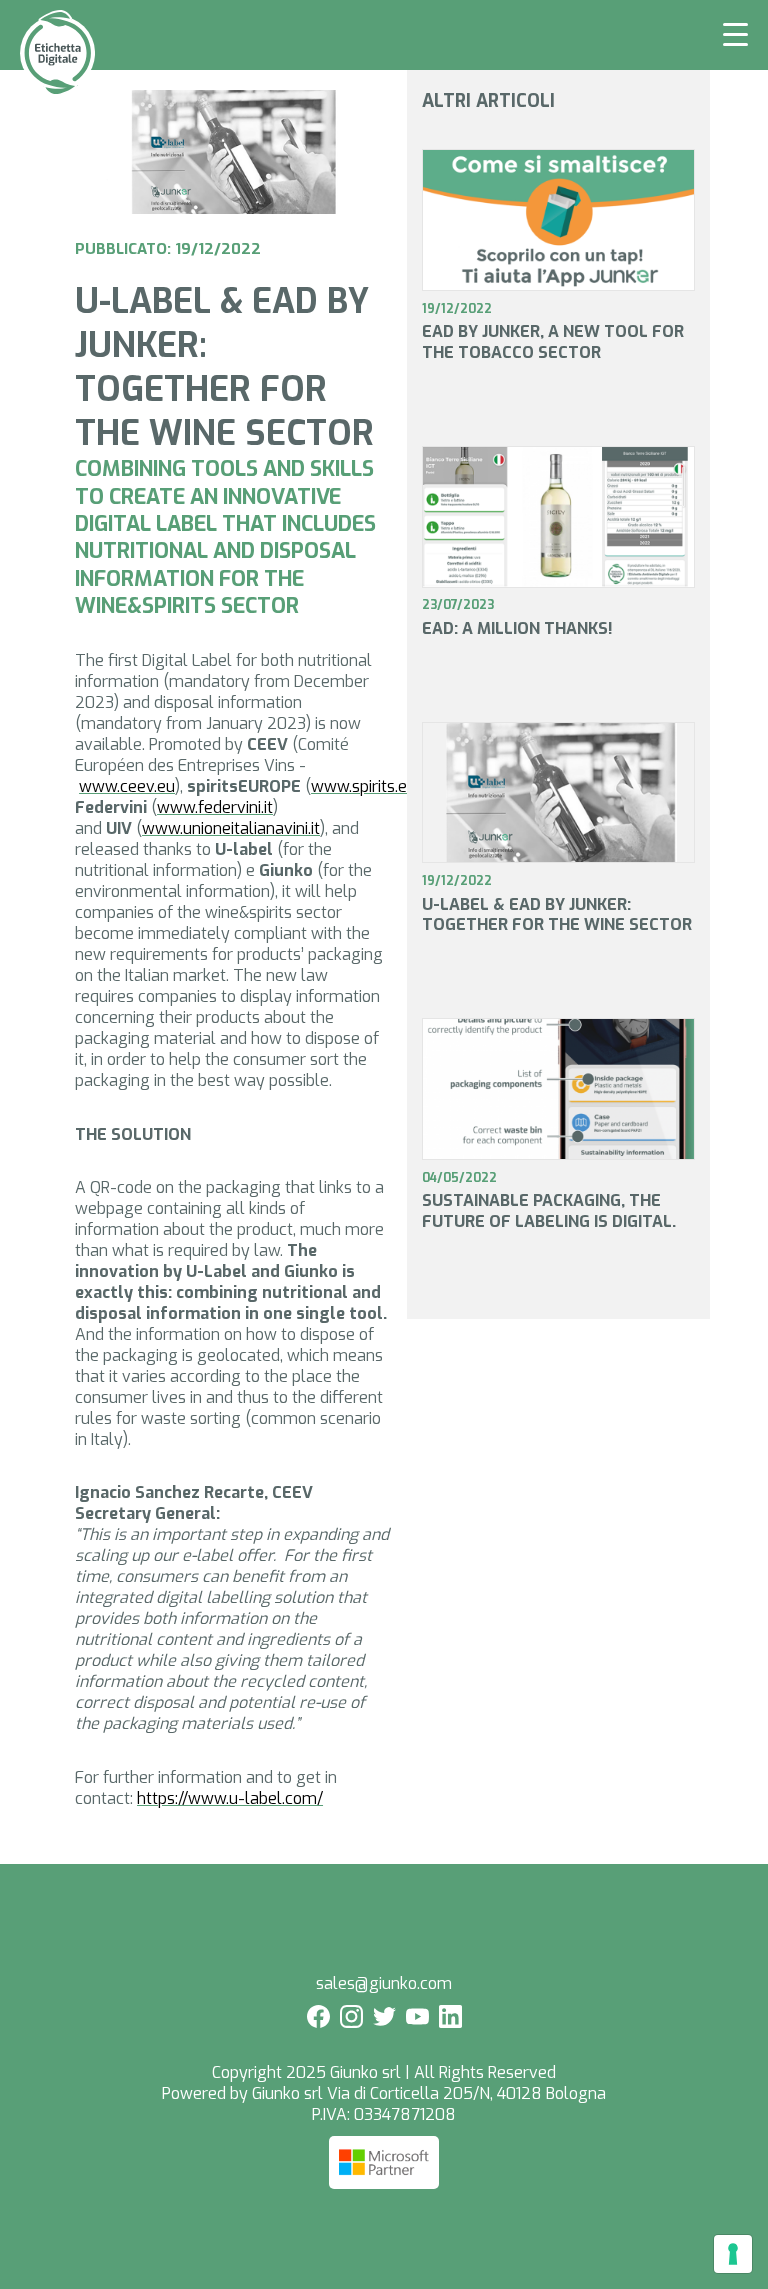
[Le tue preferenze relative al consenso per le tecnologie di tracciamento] (733, 2254)
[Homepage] (57, 90)
